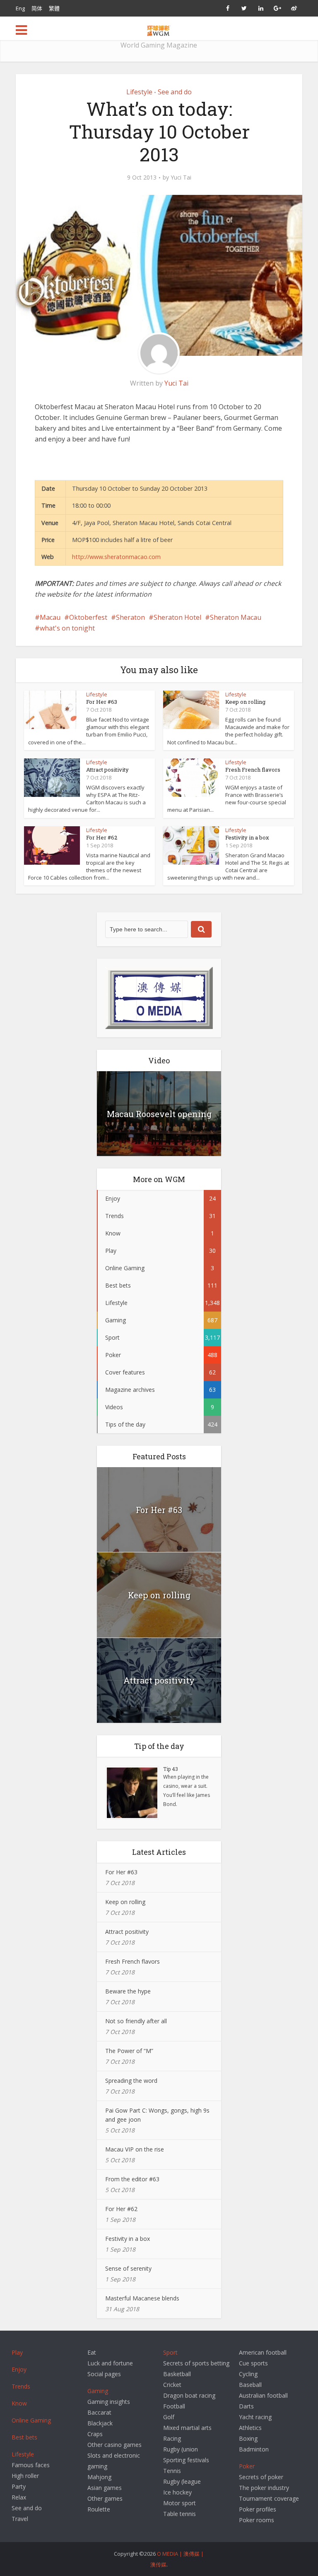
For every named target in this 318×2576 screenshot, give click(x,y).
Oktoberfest (88, 617)
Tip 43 (171, 1769)
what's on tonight (67, 628)
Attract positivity (107, 770)
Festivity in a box (247, 837)
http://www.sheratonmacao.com (116, 557)
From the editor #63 (132, 2179)
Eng (20, 8)
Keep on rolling (245, 702)
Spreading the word (131, 2081)
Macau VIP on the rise (135, 2149)
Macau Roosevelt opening (159, 1114)
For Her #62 (102, 837)
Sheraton (130, 617)
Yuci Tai (181, 177)
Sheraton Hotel (177, 617)
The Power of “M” (129, 2051)
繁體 (54, 8)
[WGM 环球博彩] (159, 29)
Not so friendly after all (136, 2021)
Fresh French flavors (253, 770)
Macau (50, 617)
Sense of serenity (128, 2268)
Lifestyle (139, 92)
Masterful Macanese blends (142, 2298)
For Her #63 (102, 702)
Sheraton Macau (236, 617)
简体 (37, 8)
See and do (175, 92)
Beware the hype (128, 1991)
